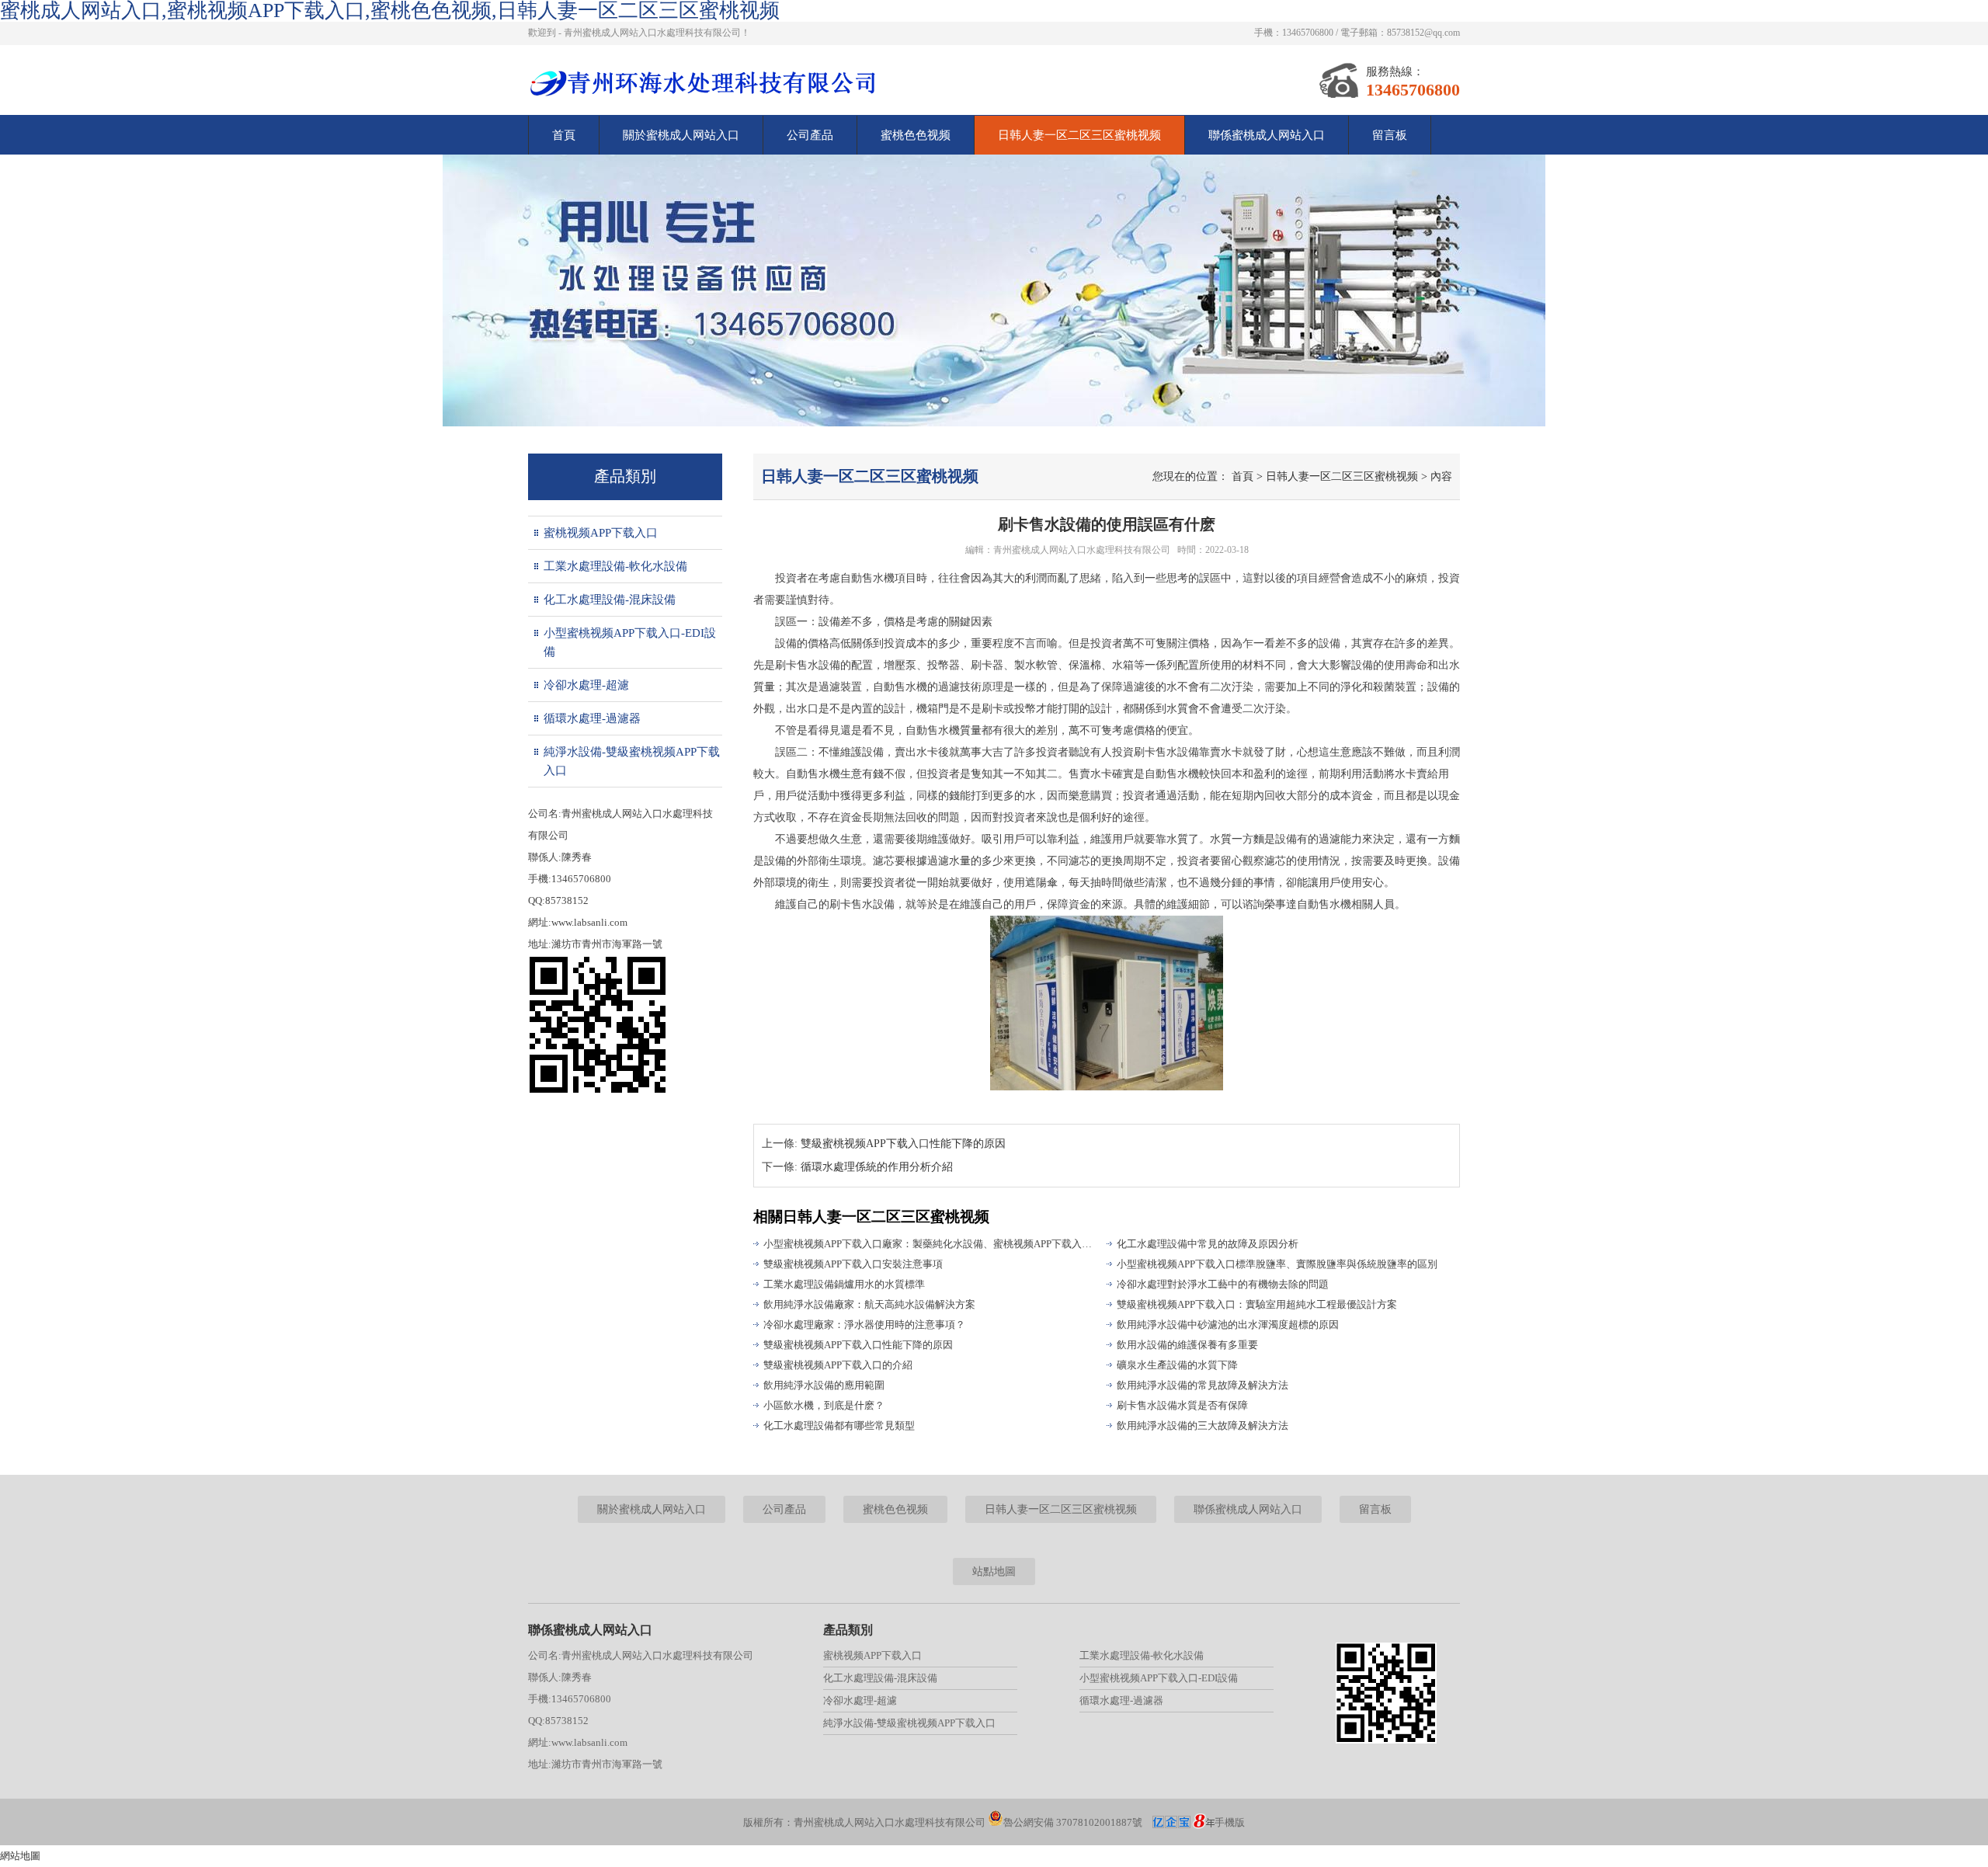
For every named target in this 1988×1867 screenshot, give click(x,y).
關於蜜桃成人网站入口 (681, 135)
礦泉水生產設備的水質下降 (1177, 1365)
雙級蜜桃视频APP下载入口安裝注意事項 (853, 1264)
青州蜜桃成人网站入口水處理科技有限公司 (1082, 550)
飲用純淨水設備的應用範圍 (824, 1385)
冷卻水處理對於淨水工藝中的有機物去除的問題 (1223, 1284)
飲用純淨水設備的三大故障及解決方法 (1203, 1425)
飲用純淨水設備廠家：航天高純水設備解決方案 (869, 1304)
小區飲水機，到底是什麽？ (824, 1405)
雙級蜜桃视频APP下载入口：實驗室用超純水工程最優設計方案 (1257, 1304)
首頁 (564, 135)
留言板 (1390, 135)
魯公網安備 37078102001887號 (1073, 1822)
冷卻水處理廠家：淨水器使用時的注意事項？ (864, 1325)
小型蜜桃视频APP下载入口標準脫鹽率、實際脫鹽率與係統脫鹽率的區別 (1277, 1264)
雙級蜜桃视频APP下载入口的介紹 (838, 1365)
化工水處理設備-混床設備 (610, 600)
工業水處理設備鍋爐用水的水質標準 (844, 1284)
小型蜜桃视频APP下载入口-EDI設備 (630, 642)
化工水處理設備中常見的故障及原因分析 (1208, 1244)
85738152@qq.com (1423, 33)
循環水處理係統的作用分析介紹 (877, 1167)
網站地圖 (20, 1856)
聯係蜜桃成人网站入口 (1267, 135)
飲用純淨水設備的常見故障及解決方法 (1203, 1385)
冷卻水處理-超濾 (586, 685)
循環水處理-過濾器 (592, 718)
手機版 (1230, 1822)
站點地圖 (994, 1571)
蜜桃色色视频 (916, 135)
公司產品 (810, 135)
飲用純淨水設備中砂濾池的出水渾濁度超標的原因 (1228, 1325)
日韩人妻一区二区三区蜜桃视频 (1079, 135)
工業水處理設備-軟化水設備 (615, 566)
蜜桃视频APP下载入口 (601, 533)
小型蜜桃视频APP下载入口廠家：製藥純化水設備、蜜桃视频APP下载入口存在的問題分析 (928, 1244)
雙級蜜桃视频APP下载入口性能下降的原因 (903, 1144)
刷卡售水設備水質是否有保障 (1182, 1405)
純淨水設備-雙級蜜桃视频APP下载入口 (632, 761)
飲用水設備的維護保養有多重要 (1187, 1345)
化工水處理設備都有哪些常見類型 (839, 1425)
